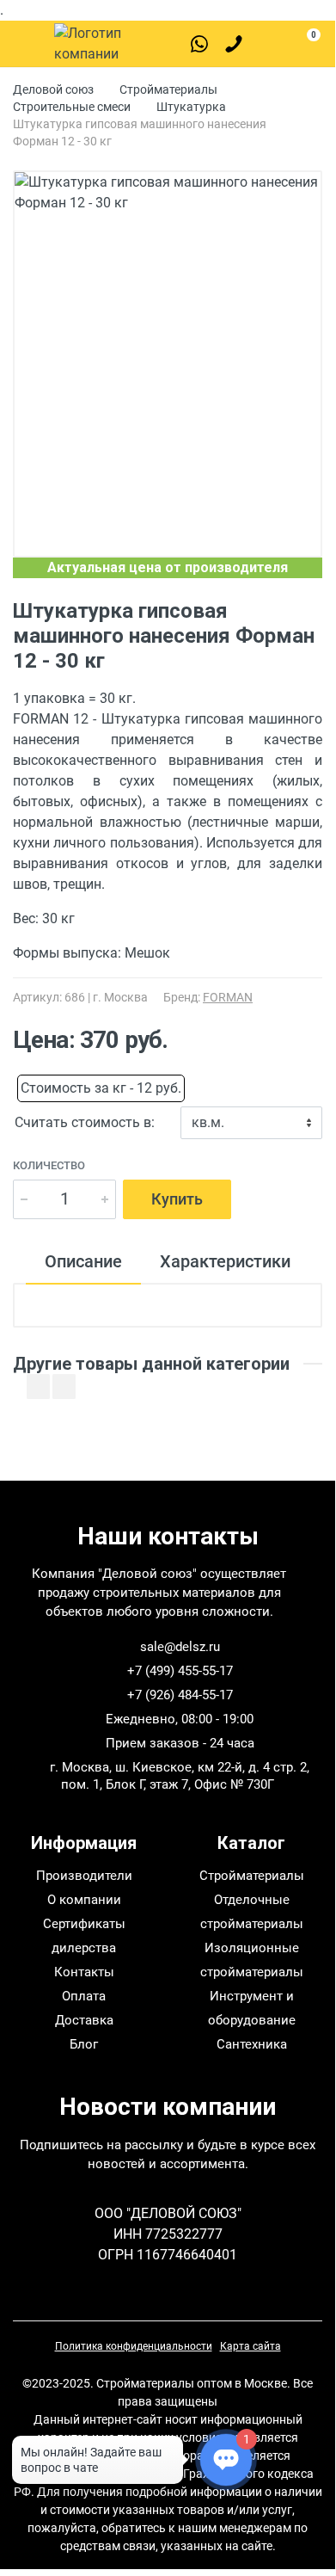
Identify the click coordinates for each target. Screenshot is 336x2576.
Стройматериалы (168, 89)
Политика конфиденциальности (134, 2346)
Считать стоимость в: (85, 1122)
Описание (83, 1261)
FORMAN (228, 997)
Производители (84, 1876)
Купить (177, 1199)
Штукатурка (191, 107)
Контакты (84, 1972)
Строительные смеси (72, 107)
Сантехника (252, 2044)
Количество (49, 1165)
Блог (84, 2044)
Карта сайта (250, 2346)
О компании (84, 1900)
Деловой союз (53, 89)
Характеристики (225, 1261)
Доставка (84, 2020)
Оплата (84, 1996)
